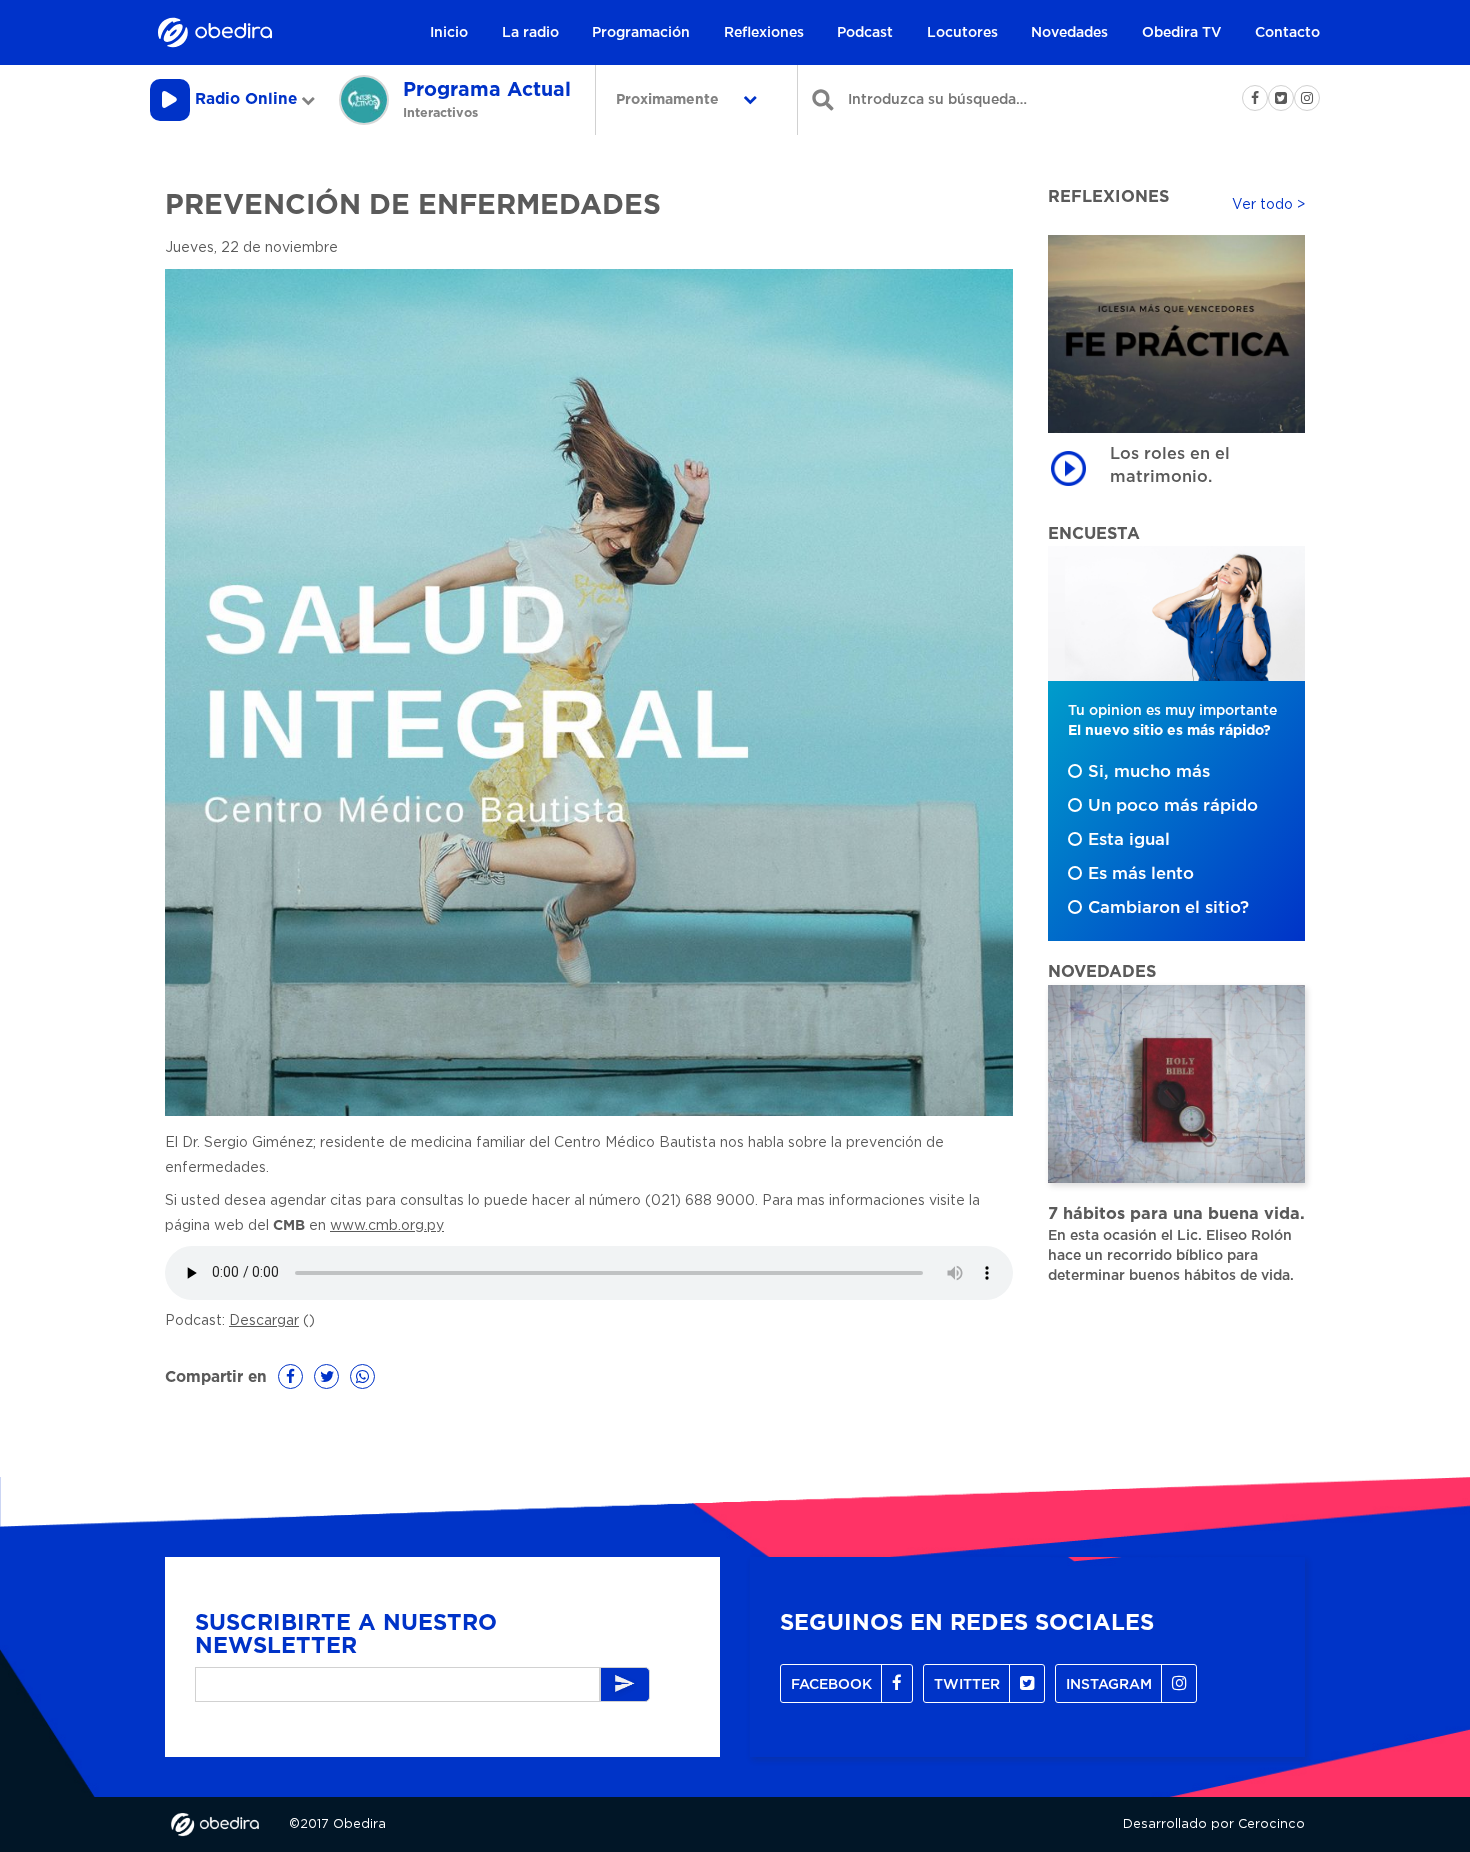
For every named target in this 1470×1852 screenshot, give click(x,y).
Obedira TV (1182, 33)
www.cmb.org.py (387, 1226)
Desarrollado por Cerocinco (1214, 1824)
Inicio (449, 33)
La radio (530, 33)
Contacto (1287, 33)
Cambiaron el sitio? (1168, 908)
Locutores (962, 33)
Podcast (865, 33)
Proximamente (669, 100)
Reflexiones (764, 33)
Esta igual (1129, 840)
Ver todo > (1268, 205)
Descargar (264, 1321)
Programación (641, 33)
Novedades (1069, 33)
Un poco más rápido (1173, 806)
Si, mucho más (1149, 772)
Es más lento (1141, 874)
